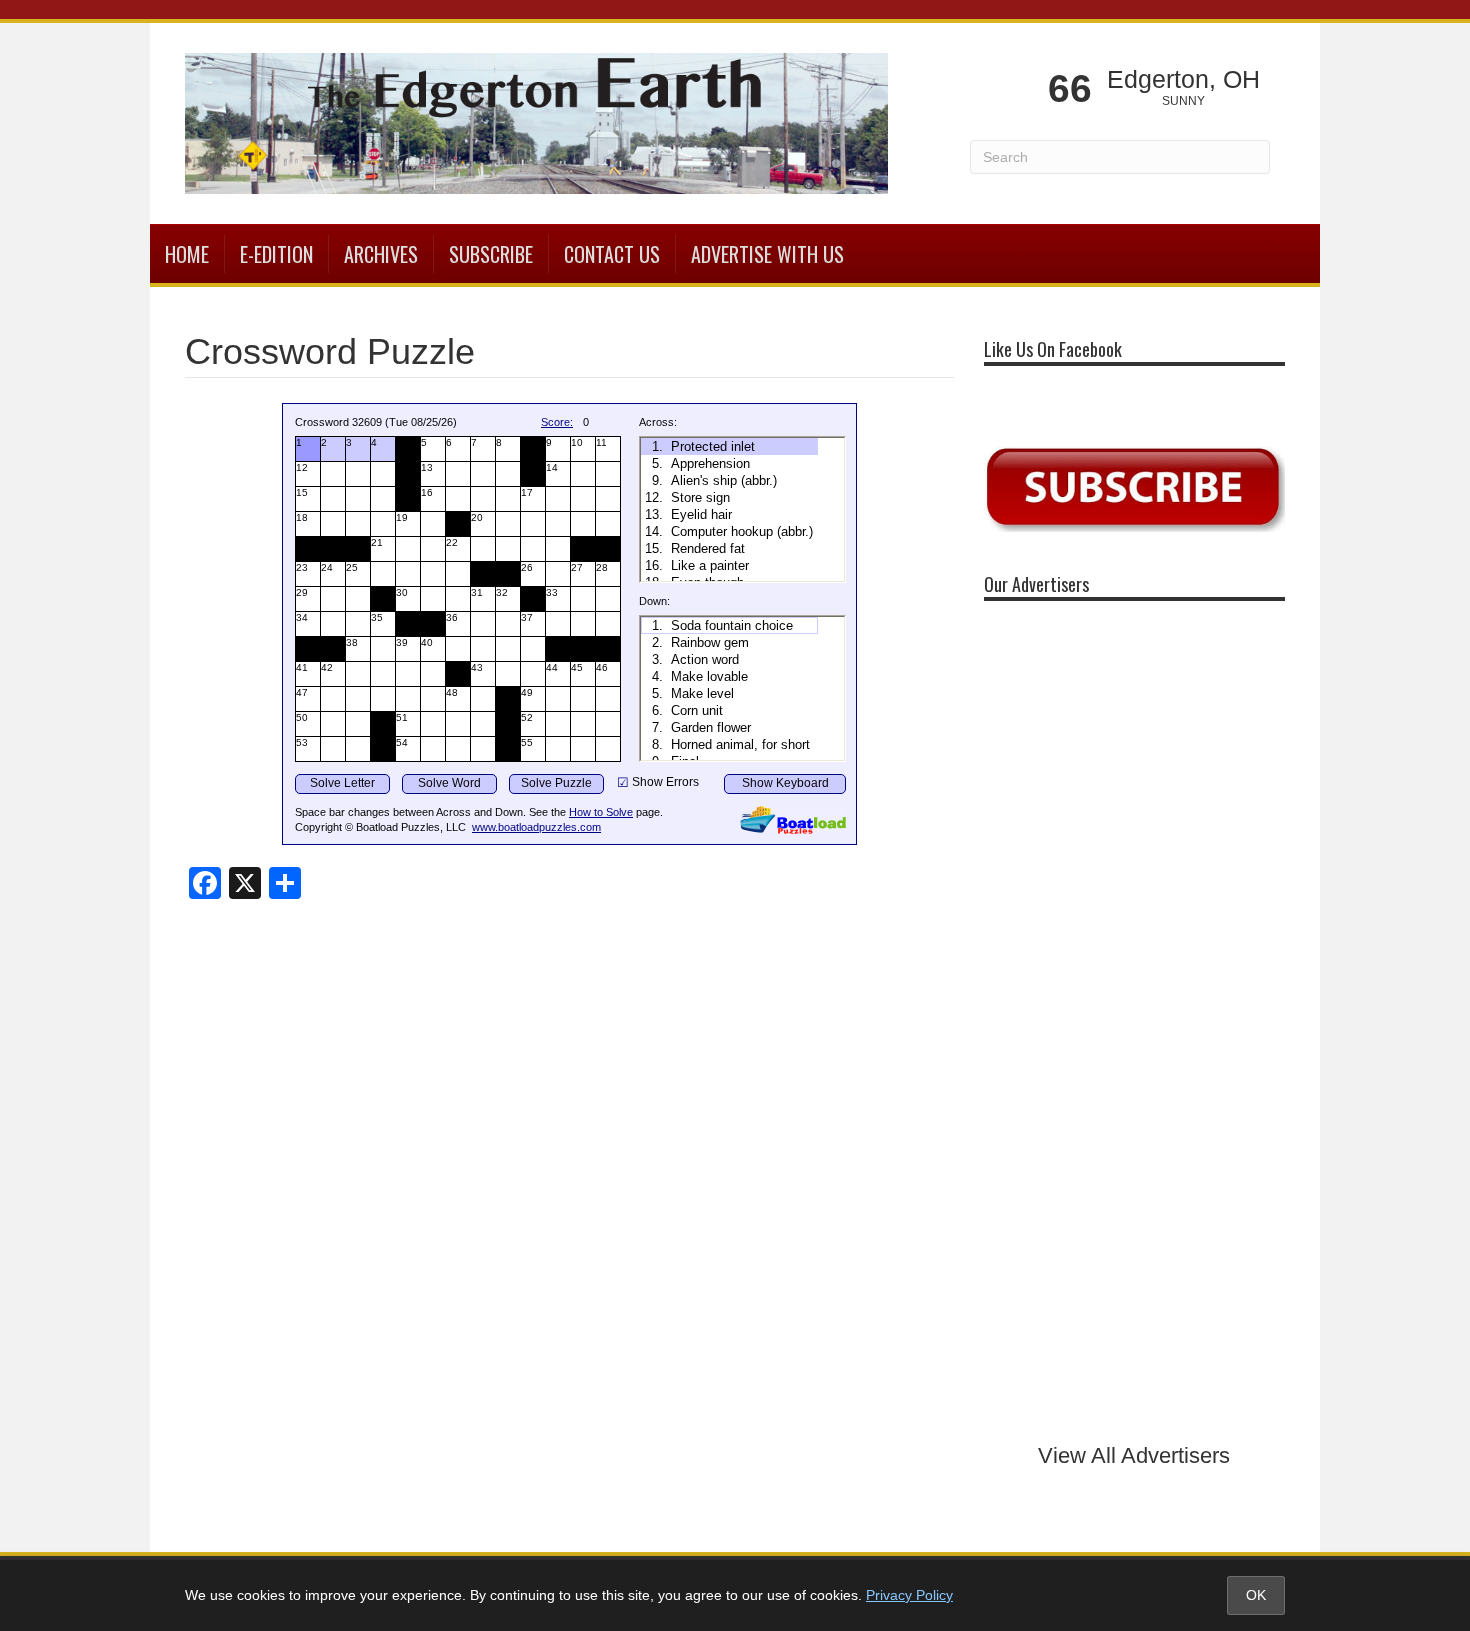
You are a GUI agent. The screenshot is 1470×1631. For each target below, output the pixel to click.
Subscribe (491, 254)
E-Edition (276, 254)
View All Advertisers (1134, 1455)
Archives (381, 254)
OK (1256, 1595)
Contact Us (612, 254)
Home (187, 254)
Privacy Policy (909, 1595)
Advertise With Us (767, 254)
